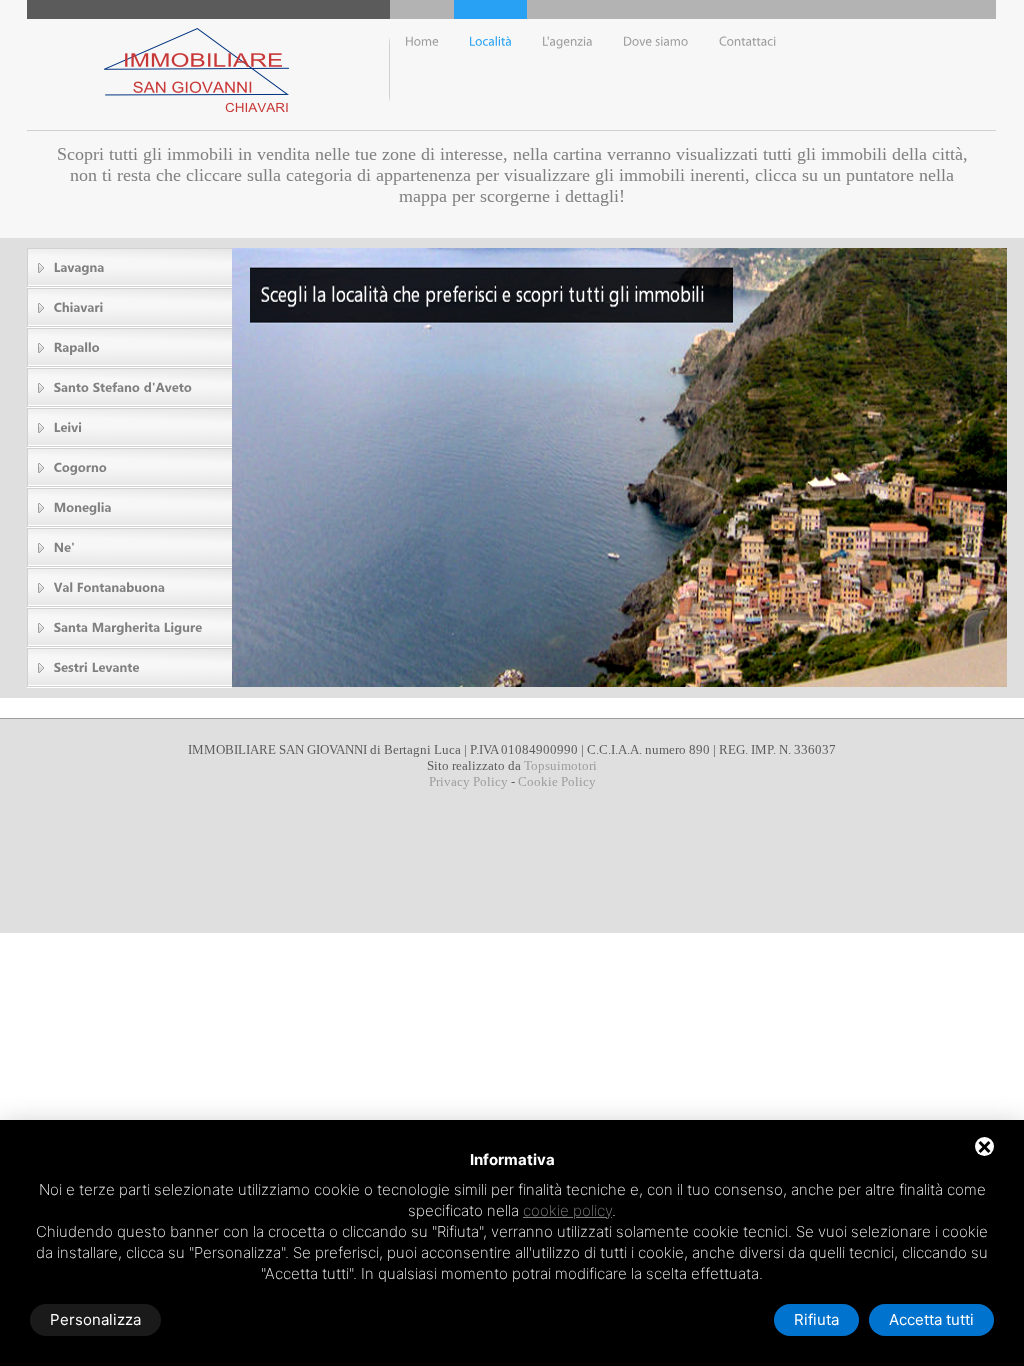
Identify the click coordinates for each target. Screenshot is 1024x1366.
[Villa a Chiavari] (567, 64)
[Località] (490, 64)
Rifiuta (816, 1319)
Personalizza (95, 1319)
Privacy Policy (468, 781)
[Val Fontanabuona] (130, 587)
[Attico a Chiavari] (656, 64)
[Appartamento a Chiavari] (422, 64)
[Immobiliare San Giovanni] (748, 64)
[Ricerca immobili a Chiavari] (130, 307)
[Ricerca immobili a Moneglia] (130, 507)
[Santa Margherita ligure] (130, 627)
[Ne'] (130, 547)
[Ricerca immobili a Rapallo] (130, 347)
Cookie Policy (557, 781)
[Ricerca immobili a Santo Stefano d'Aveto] (130, 387)
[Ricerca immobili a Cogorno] (130, 467)
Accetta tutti (931, 1319)
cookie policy (567, 1210)
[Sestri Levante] (130, 667)
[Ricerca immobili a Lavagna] (130, 267)
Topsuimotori (560, 765)
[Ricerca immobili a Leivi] (130, 427)
